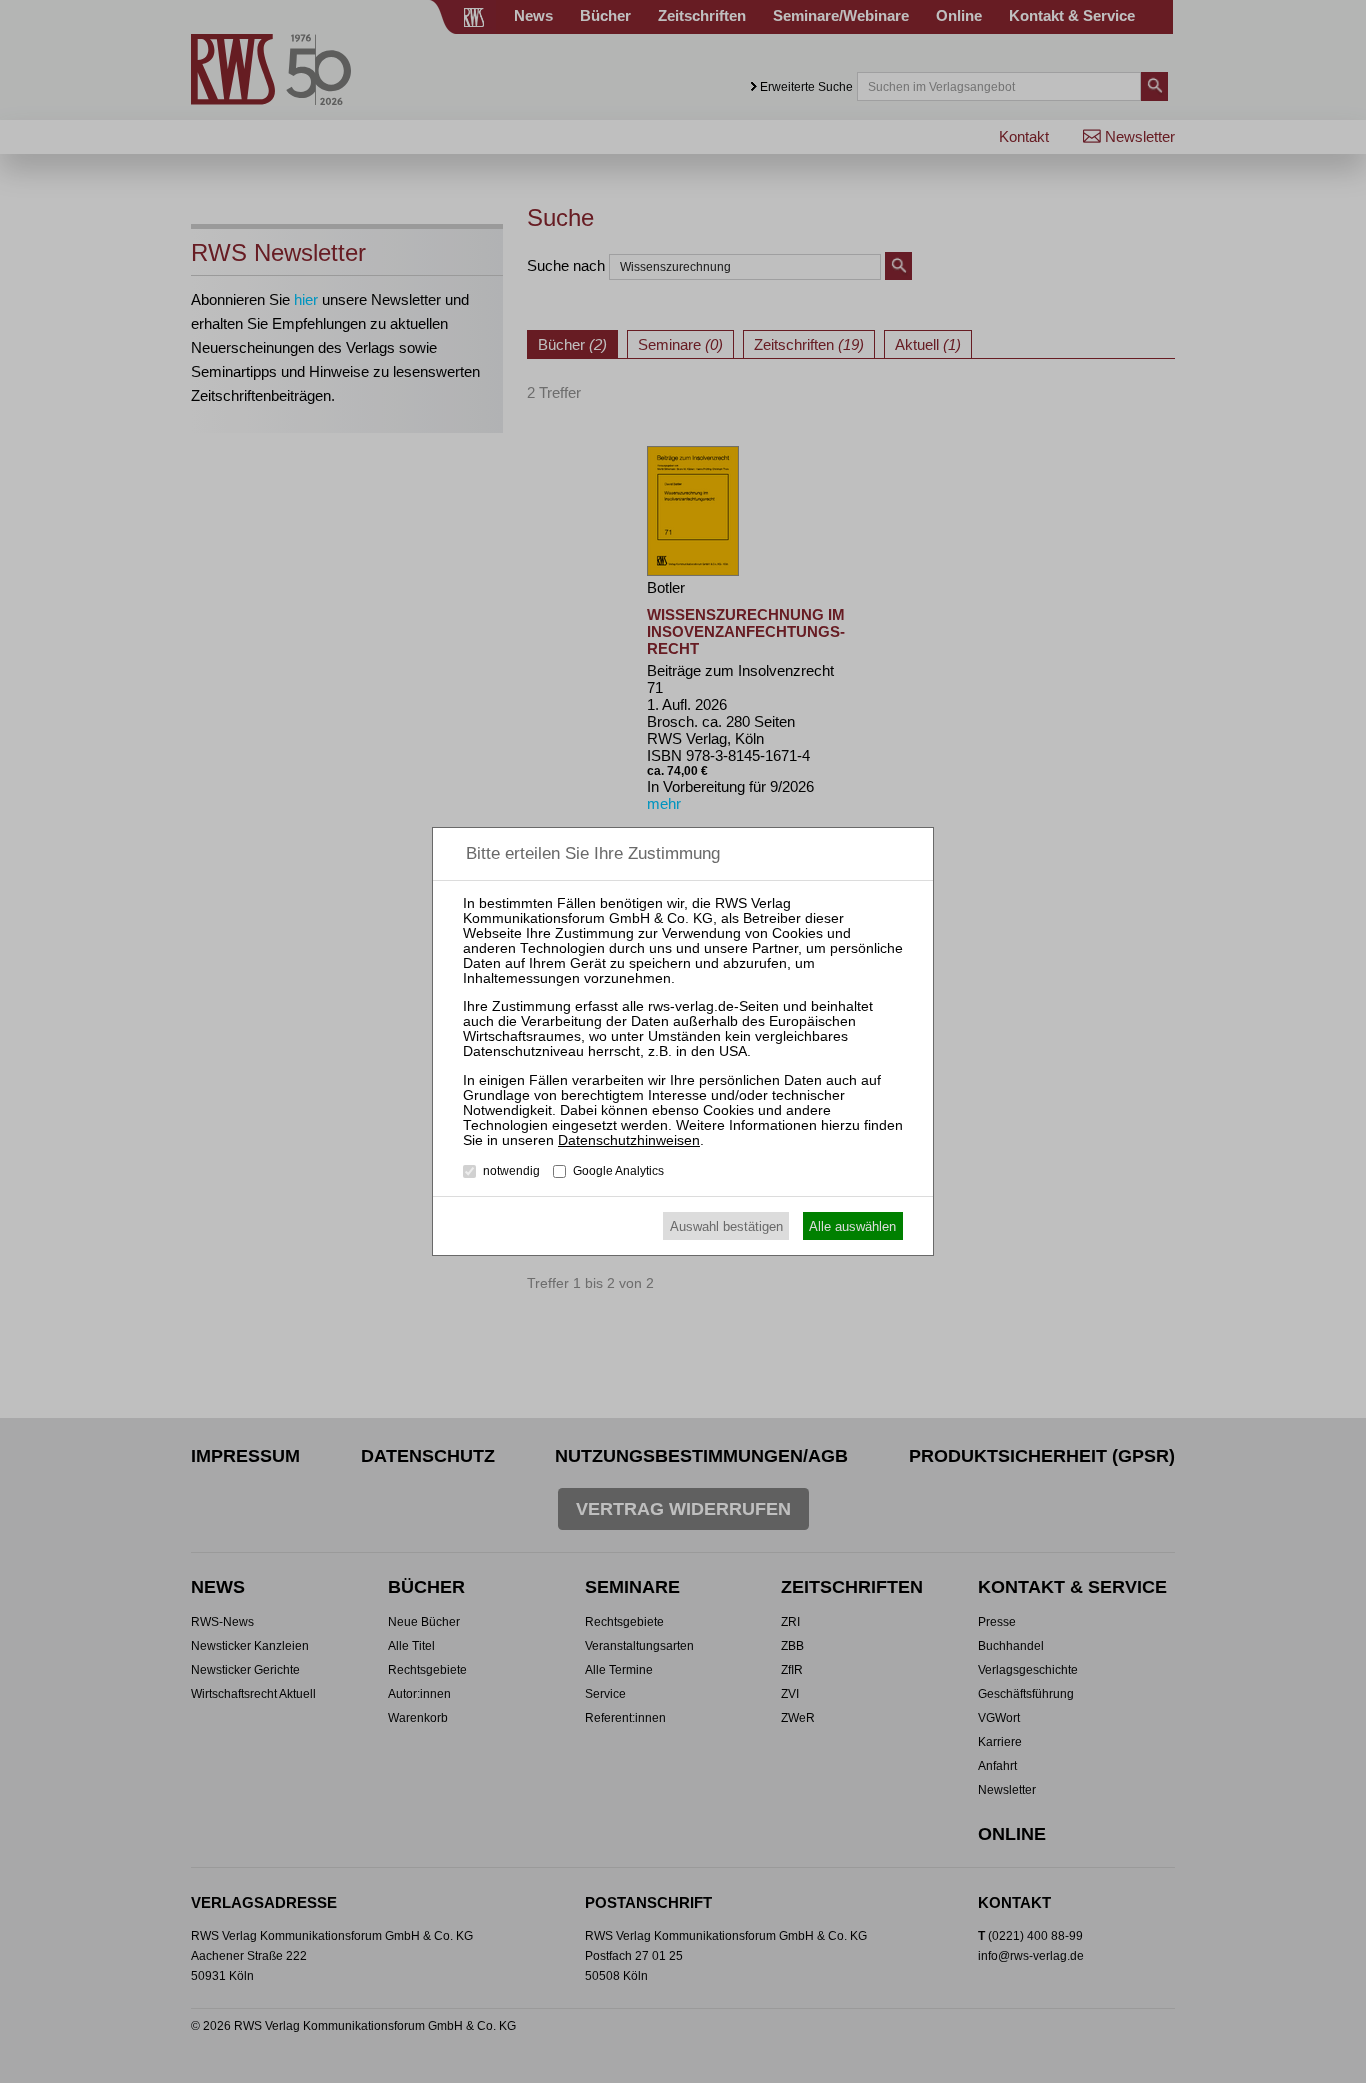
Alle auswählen (852, 1226)
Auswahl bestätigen (726, 1226)
